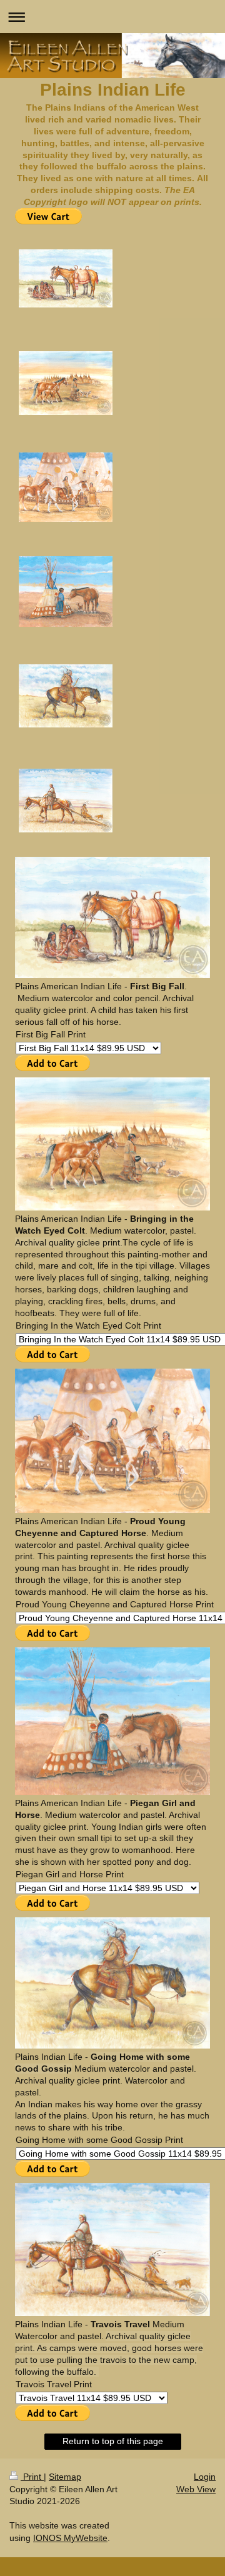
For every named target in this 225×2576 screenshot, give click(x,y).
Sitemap (65, 2477)
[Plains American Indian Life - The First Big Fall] (66, 278)
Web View (196, 2489)
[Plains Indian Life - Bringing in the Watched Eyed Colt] (66, 383)
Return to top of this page (113, 2441)
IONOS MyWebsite (70, 2538)
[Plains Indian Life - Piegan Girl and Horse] (66, 592)
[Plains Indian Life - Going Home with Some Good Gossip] (66, 696)
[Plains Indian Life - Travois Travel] (66, 801)
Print (32, 2477)
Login (205, 2477)
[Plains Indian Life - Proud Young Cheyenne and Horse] (66, 487)
